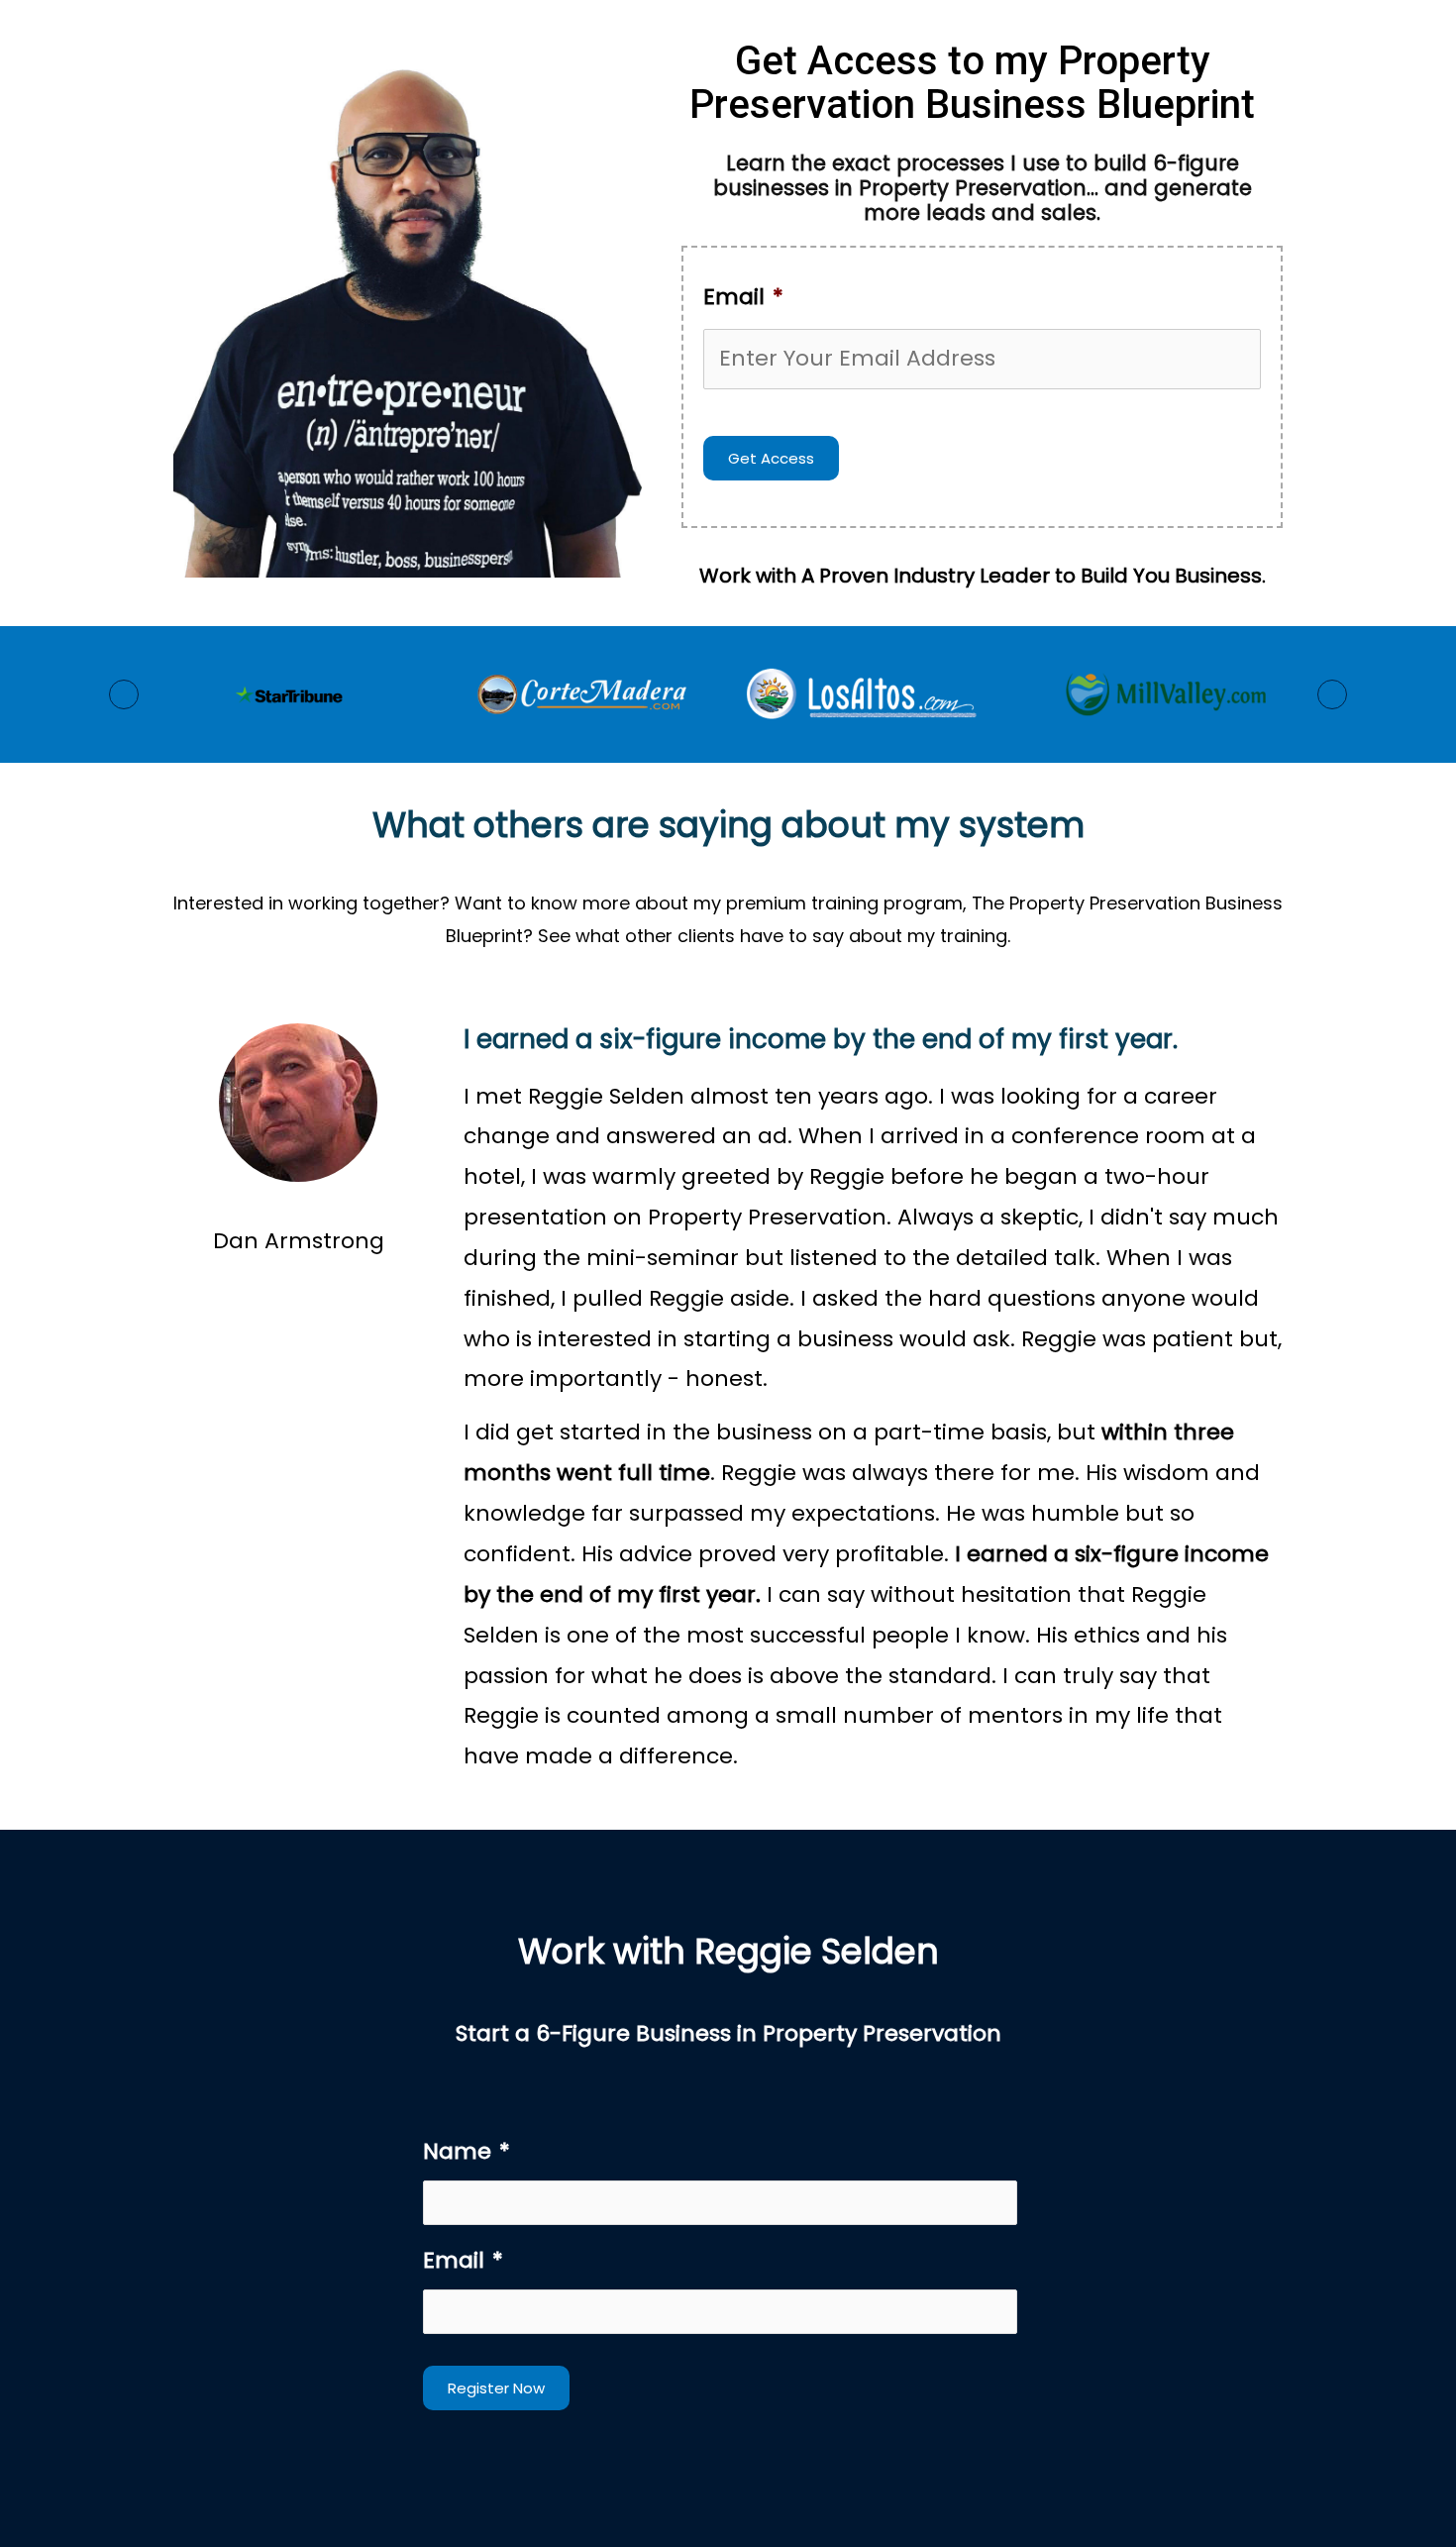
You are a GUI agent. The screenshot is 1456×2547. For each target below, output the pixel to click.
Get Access (771, 458)
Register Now (496, 2388)
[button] (124, 694)
